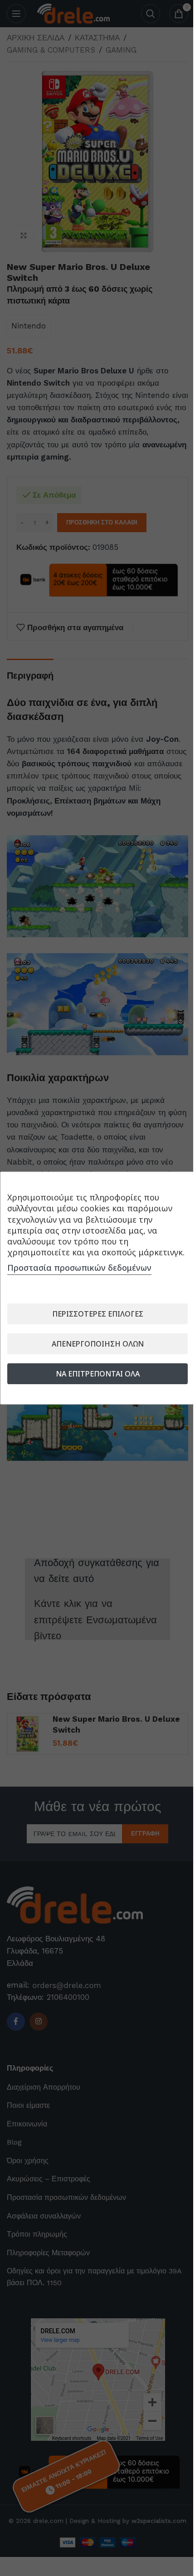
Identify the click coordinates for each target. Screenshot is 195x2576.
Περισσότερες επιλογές (98, 1314)
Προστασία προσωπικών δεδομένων (79, 1268)
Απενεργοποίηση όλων (98, 1344)
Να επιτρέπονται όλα (98, 1374)
